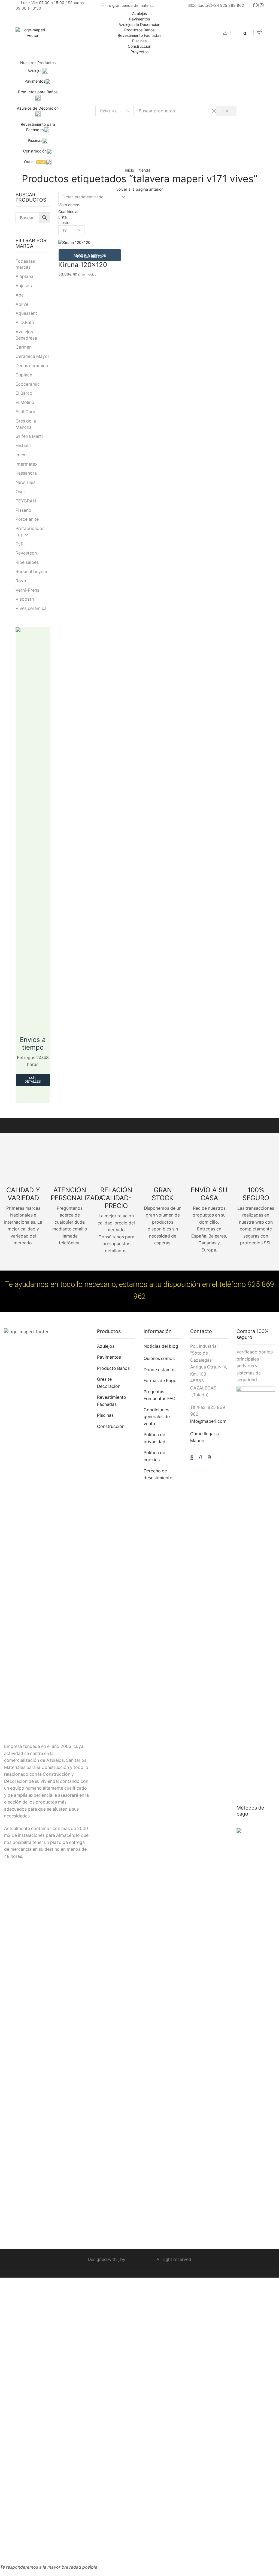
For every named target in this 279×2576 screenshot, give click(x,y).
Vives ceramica (31, 608)
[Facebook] (254, 5)
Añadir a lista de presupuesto (90, 256)
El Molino (25, 402)
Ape (20, 295)
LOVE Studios (140, 2259)
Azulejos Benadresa (26, 335)
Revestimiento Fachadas (139, 35)
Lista (63, 217)
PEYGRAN (26, 501)
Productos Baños (139, 30)
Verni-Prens (27, 590)
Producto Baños (113, 1368)
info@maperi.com (208, 1421)
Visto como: (69, 205)
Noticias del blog (161, 1346)
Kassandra (26, 473)
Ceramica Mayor (32, 356)
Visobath (25, 599)
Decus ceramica (32, 366)
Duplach (24, 375)
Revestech (26, 553)
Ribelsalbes (27, 562)
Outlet (34, 162)
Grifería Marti (29, 436)
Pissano (23, 510)
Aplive (22, 304)
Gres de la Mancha (26, 424)
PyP (19, 544)
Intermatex (27, 464)
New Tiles (25, 482)
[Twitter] (258, 5)
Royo (21, 581)
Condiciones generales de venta (157, 1417)
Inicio (129, 170)
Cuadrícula (68, 212)
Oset (20, 492)
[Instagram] (262, 5)
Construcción (139, 46)
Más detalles (33, 1080)
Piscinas (139, 41)
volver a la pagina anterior (139, 189)
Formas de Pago (160, 1381)
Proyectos (139, 52)
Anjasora (25, 286)
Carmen (24, 347)
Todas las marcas (25, 264)
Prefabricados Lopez (30, 532)
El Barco (24, 393)
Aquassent (26, 313)
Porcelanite (27, 519)
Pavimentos (139, 19)
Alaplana (24, 276)
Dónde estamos (160, 1370)
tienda (145, 170)
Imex (20, 455)
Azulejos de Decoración (139, 24)
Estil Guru (25, 412)
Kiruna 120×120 (83, 265)
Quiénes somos (159, 1359)
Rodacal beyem (31, 572)
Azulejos (139, 14)
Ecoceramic (28, 384)
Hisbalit (23, 446)
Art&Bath (25, 323)
